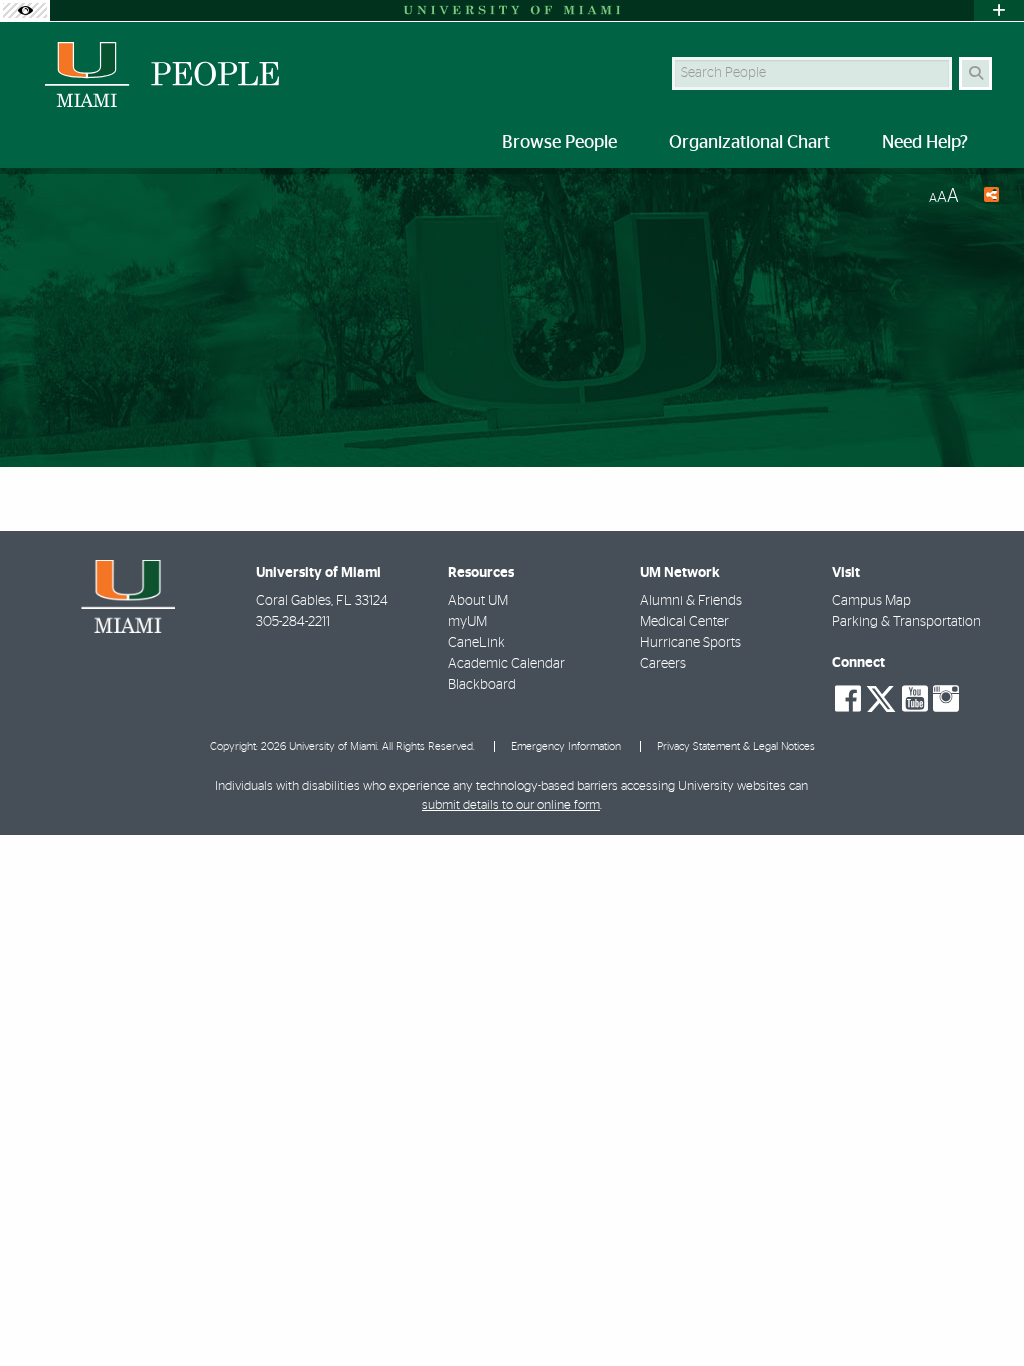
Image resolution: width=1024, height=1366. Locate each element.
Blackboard (482, 685)
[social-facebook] (848, 699)
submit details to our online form (511, 805)
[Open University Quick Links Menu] (999, 10)
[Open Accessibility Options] (25, 10)
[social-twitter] (881, 697)
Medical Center (684, 622)
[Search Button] (975, 73)
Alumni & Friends (691, 601)
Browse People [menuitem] (559, 143)
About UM (478, 601)
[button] (980, 1310)
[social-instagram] (946, 699)
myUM (467, 622)
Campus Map (871, 601)
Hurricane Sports (690, 643)
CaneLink (476, 643)
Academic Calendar (506, 664)
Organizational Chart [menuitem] (749, 143)
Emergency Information (566, 746)
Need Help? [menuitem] (925, 143)
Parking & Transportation (906, 622)
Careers (663, 664)
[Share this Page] (987, 197)
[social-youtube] (915, 699)
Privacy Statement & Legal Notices (736, 746)
